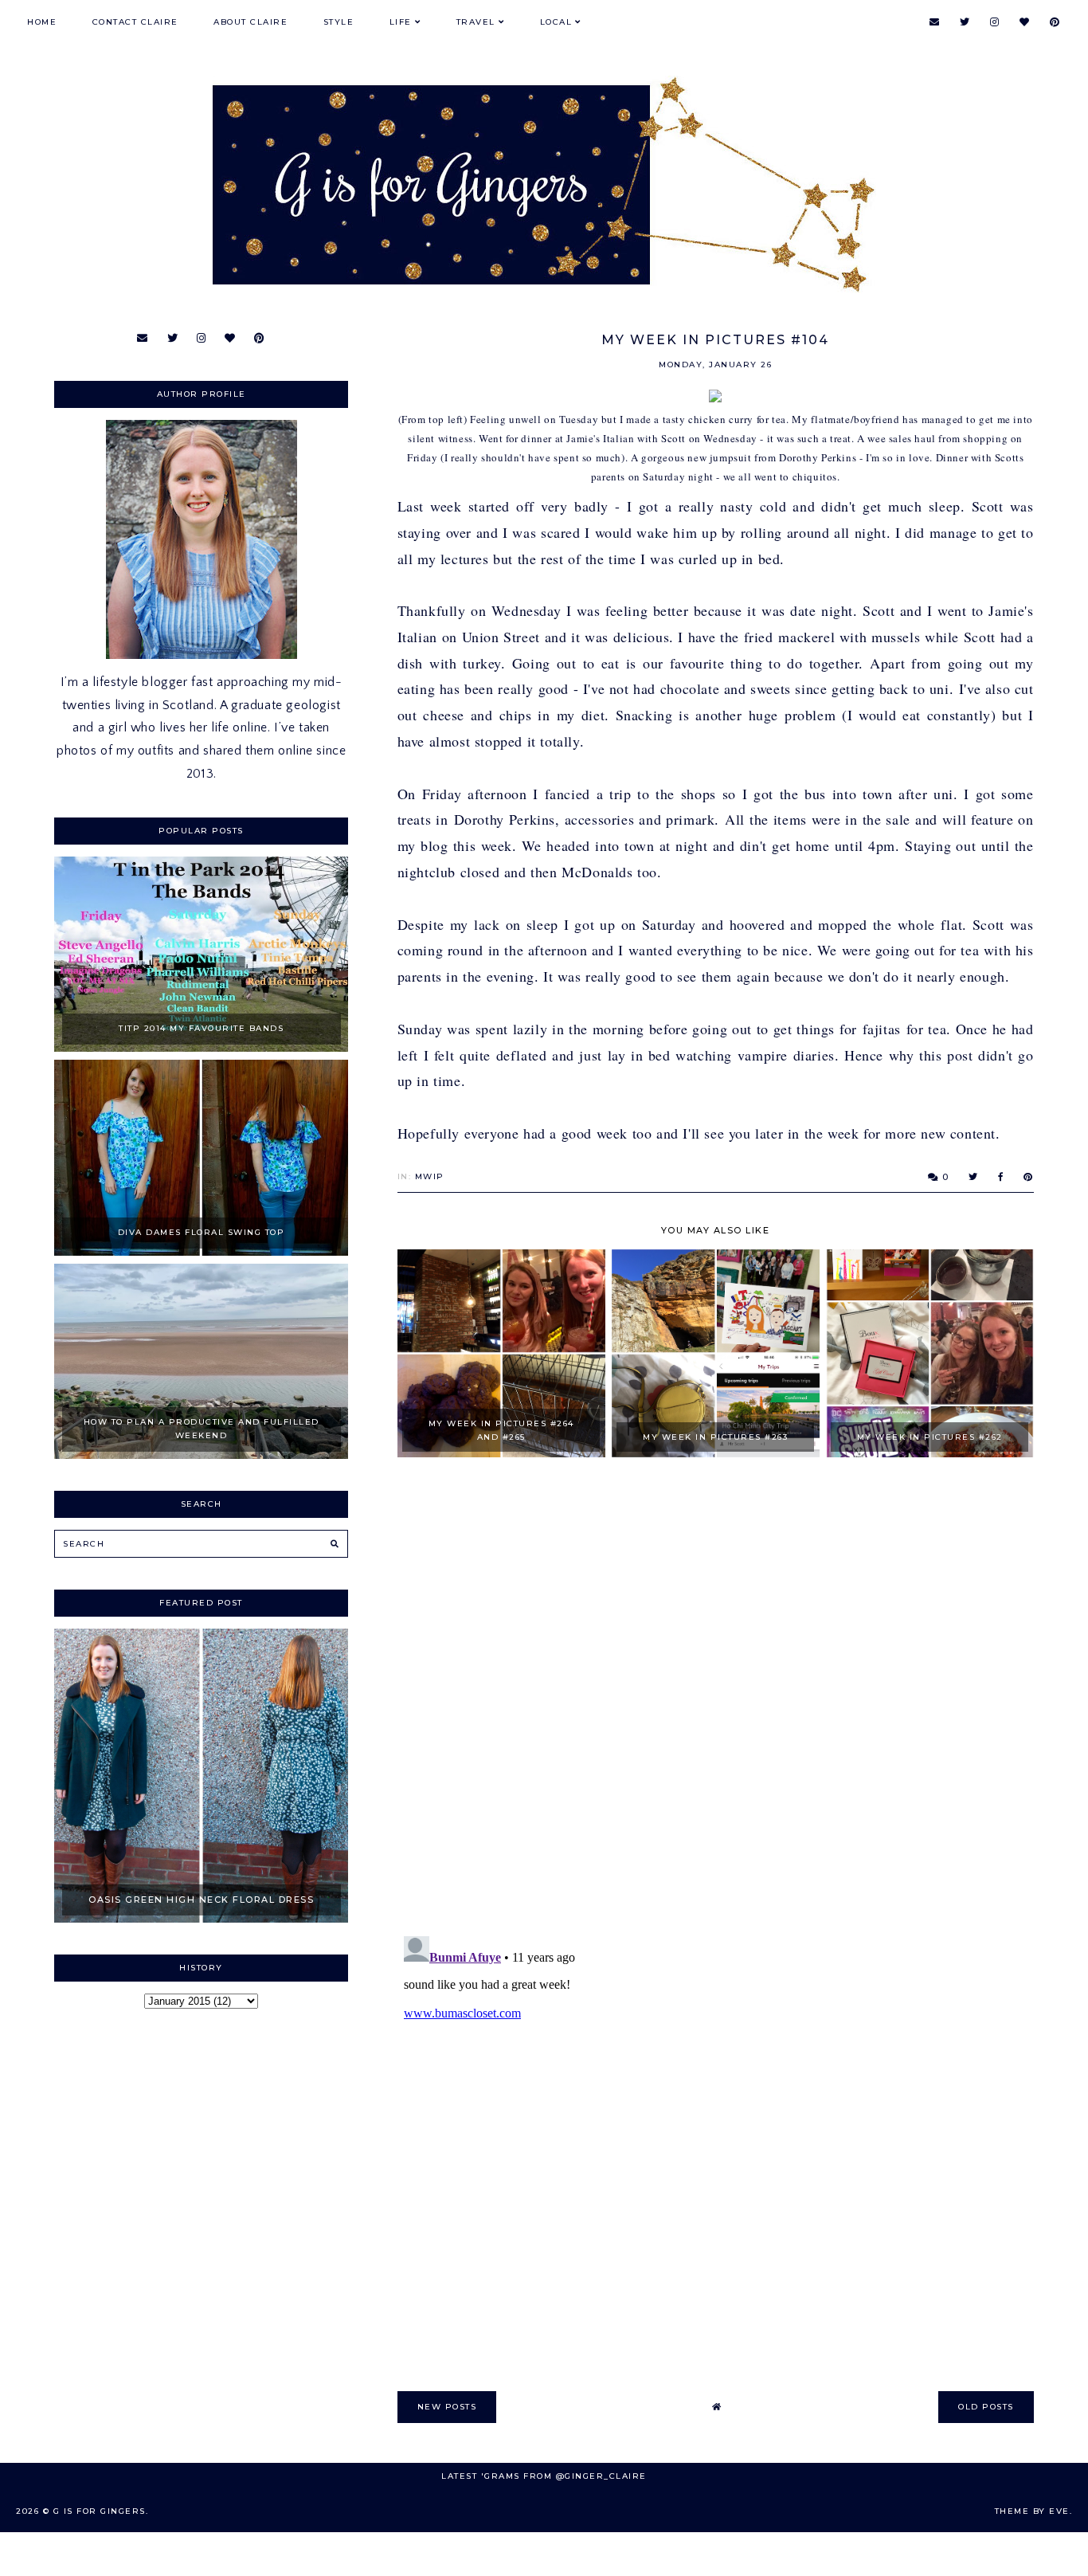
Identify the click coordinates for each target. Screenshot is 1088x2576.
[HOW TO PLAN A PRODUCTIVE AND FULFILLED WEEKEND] (201, 1455)
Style (339, 22)
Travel (476, 22)
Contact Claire (135, 22)
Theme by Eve (1032, 2511)
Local (556, 22)
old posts (986, 2407)
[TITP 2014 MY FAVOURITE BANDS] (201, 1048)
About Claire (250, 22)
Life (401, 22)
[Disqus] (716, 1698)
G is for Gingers (100, 2511)
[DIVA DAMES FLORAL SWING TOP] (201, 1252)
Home (42, 22)
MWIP (430, 1176)
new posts (447, 2407)
